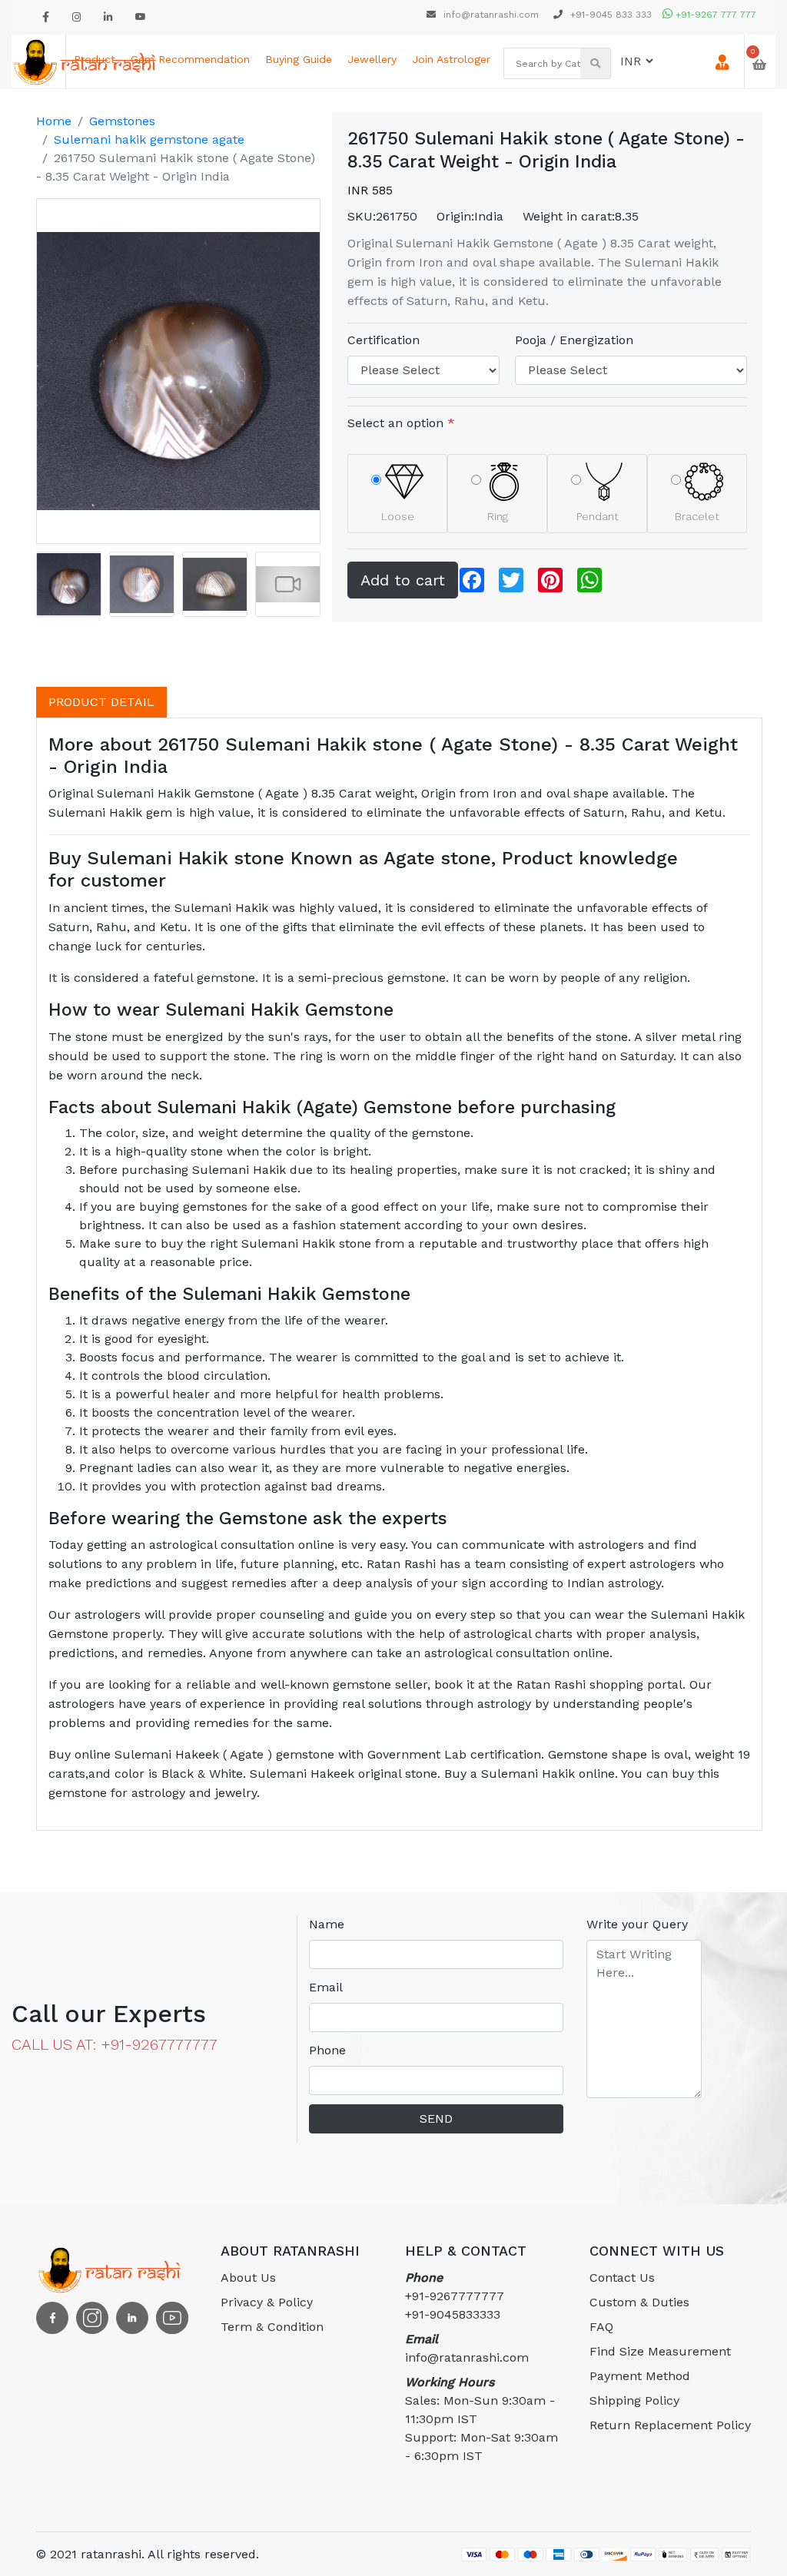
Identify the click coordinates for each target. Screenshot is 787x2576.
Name (327, 1924)
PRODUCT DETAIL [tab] (101, 702)
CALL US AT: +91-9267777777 (115, 2044)
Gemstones (122, 121)
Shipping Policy (634, 2400)
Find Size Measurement (660, 2351)
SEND (436, 2118)
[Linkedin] (108, 17)
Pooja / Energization (574, 340)
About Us (248, 2278)
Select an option (401, 423)
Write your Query (637, 1924)
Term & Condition (272, 2327)
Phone (327, 2050)
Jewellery (372, 59)
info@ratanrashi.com (491, 15)
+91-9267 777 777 (714, 15)
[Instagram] (76, 17)
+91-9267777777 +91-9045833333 (455, 2296)
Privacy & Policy (267, 2302)
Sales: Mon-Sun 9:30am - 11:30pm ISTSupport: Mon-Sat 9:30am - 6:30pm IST (481, 2419)
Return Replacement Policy (670, 2425)
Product (95, 59)
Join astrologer (451, 59)
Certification (384, 340)
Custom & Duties (639, 2302)
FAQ (601, 2327)
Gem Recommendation (190, 59)
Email (326, 1987)
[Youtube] (141, 17)
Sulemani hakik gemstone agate (149, 139)
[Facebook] (46, 17)
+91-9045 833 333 (609, 15)
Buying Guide (299, 59)
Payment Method (640, 2376)
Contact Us (622, 2278)
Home (54, 121)
